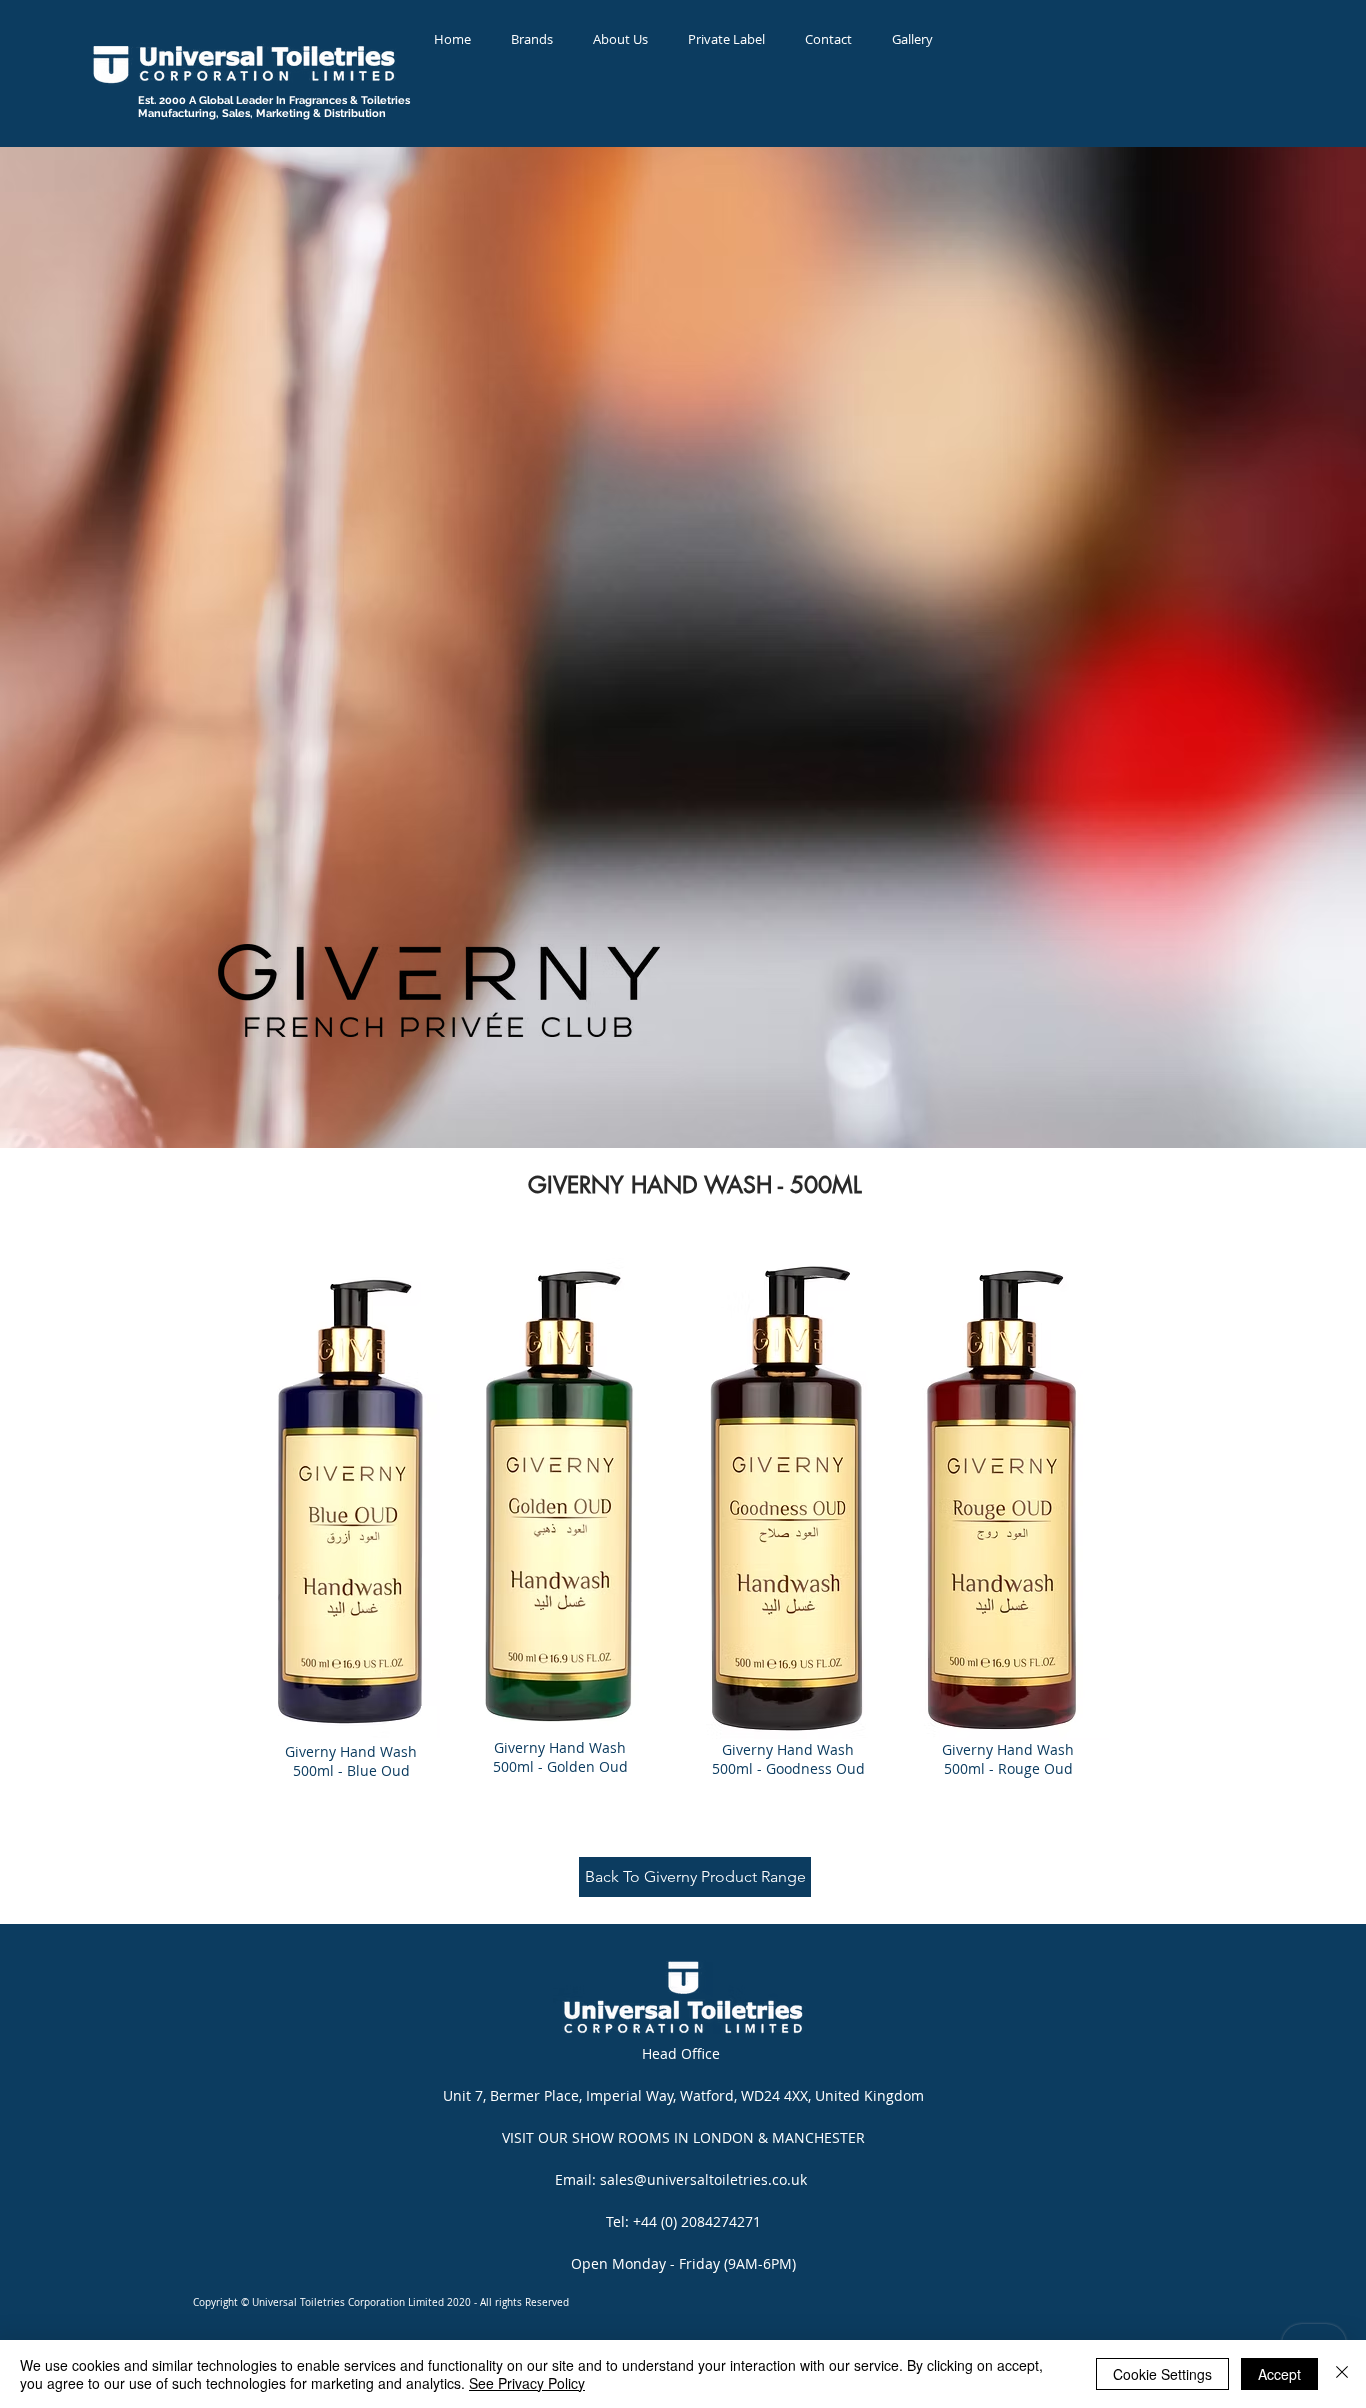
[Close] (1342, 2374)
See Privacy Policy (527, 2383)
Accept (1279, 2374)
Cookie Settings (1162, 2374)
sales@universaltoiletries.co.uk (703, 2179)
